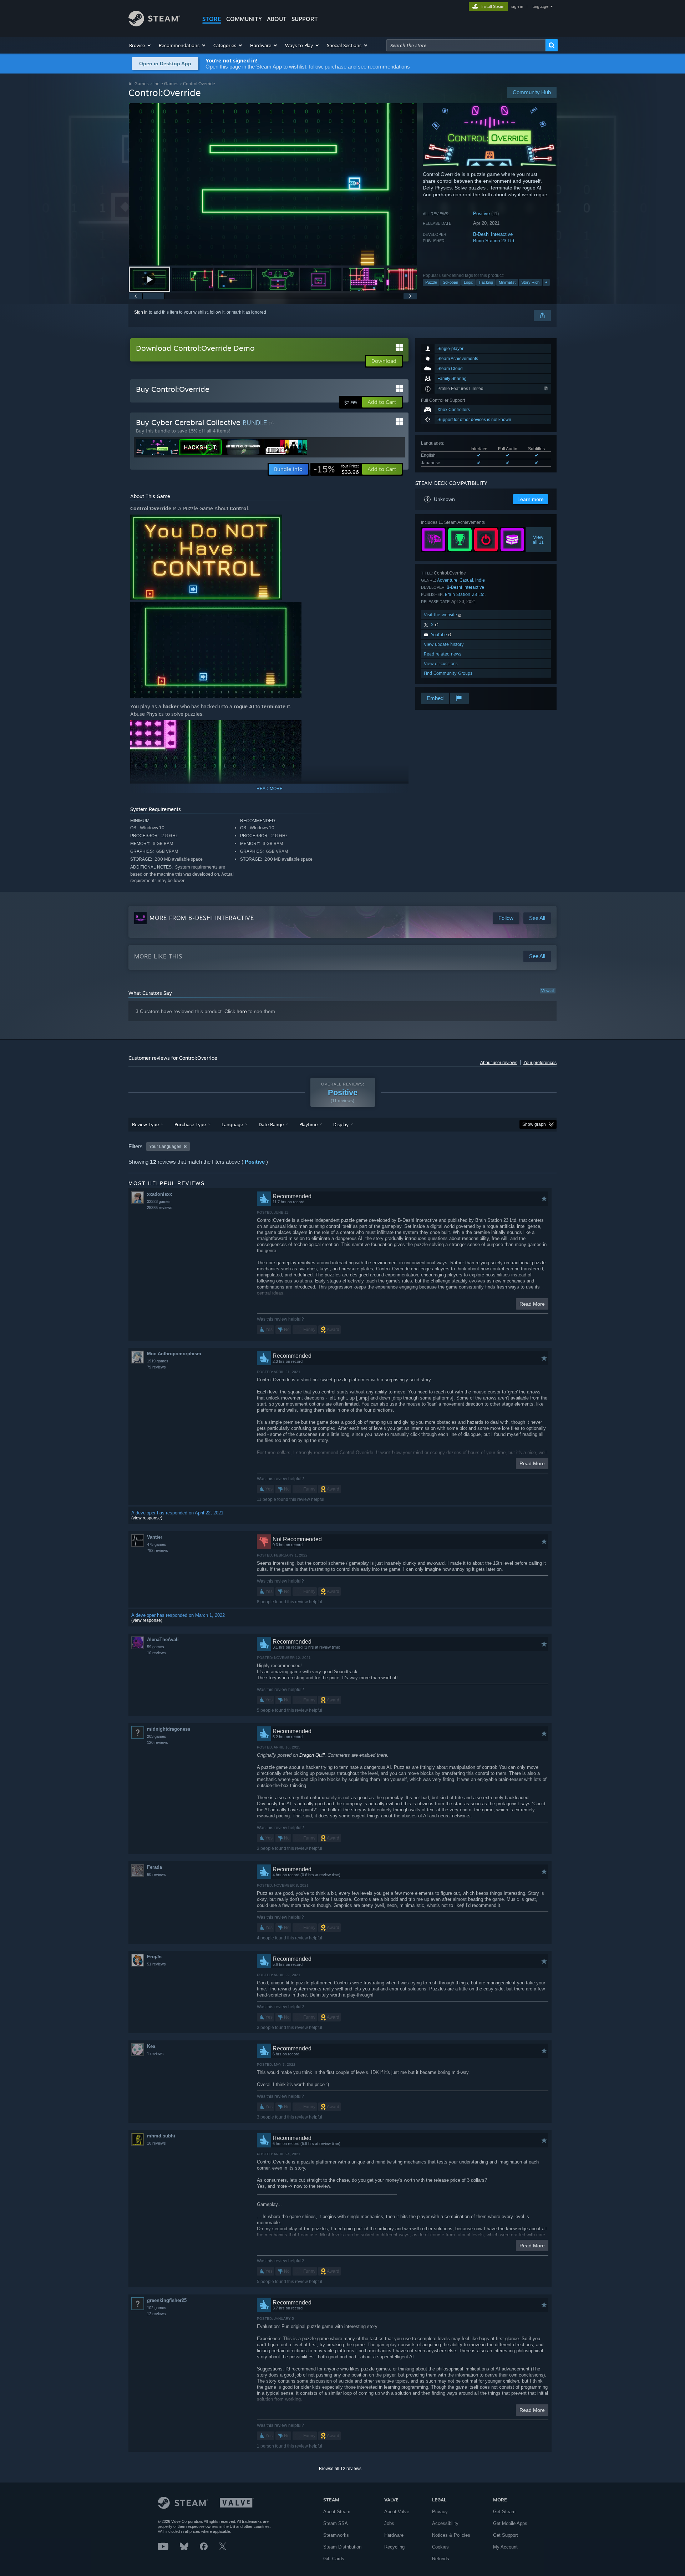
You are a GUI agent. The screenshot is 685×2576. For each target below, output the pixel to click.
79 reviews (156, 1367)
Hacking (486, 282)
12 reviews (156, 2314)
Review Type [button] (145, 1124)
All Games (139, 84)
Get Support (506, 2535)
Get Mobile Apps (510, 2523)
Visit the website (441, 615)
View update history (444, 644)
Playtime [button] (308, 1124)
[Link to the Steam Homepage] (154, 24)
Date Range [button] (271, 1124)
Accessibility (445, 2523)
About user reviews (499, 1063)
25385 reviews (160, 1208)
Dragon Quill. (313, 1755)
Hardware (394, 2535)
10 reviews (156, 1653)
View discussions (441, 664)
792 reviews (158, 1550)
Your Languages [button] (165, 1147)
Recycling (394, 2547)
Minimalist (507, 282)
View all (548, 991)
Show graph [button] (534, 1124)
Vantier (155, 1537)
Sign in (141, 312)
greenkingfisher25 (167, 2300)
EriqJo (154, 1957)
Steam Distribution (342, 2547)
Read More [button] (532, 1304)
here (242, 1011)
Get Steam (504, 2512)
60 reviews (156, 1874)
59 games (156, 1647)
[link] (336, 469)
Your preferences (540, 1063)
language (540, 6)
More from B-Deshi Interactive (202, 918)
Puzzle (431, 282)
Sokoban (450, 282)
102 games (157, 2308)
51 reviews (156, 1964)
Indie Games (166, 84)
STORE (212, 19)
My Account (505, 2547)
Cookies (440, 2547)
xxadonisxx (159, 1194)
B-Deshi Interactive (493, 234)
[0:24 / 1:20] (273, 184)
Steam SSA (336, 2523)
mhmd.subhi (161, 2136)
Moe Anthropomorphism (174, 1354)
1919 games (158, 1361)
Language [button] (232, 1124)
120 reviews (158, 1742)
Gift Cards (334, 2559)
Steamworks (336, 2535)
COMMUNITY (244, 19)
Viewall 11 (539, 540)
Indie (480, 580)
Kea (151, 2046)
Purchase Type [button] (190, 1124)
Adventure (447, 580)
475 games (157, 1544)
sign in (517, 6)
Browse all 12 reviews (340, 2469)
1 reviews (155, 2054)
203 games (157, 1736)
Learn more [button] (531, 499)
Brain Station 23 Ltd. (494, 241)
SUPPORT (305, 19)
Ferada (154, 1867)
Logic (468, 282)
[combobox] (466, 45)
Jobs (389, 2523)
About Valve (397, 2512)
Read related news (443, 654)
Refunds (441, 2559)
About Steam (337, 2512)
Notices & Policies (451, 2535)
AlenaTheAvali (163, 1639)
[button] (140, 45)
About (277, 19)
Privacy (440, 2512)
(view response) (147, 1518)
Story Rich (530, 282)
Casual (466, 580)
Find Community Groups (448, 673)
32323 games (159, 1201)
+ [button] (546, 282)
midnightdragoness (169, 1729)
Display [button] (341, 1124)
